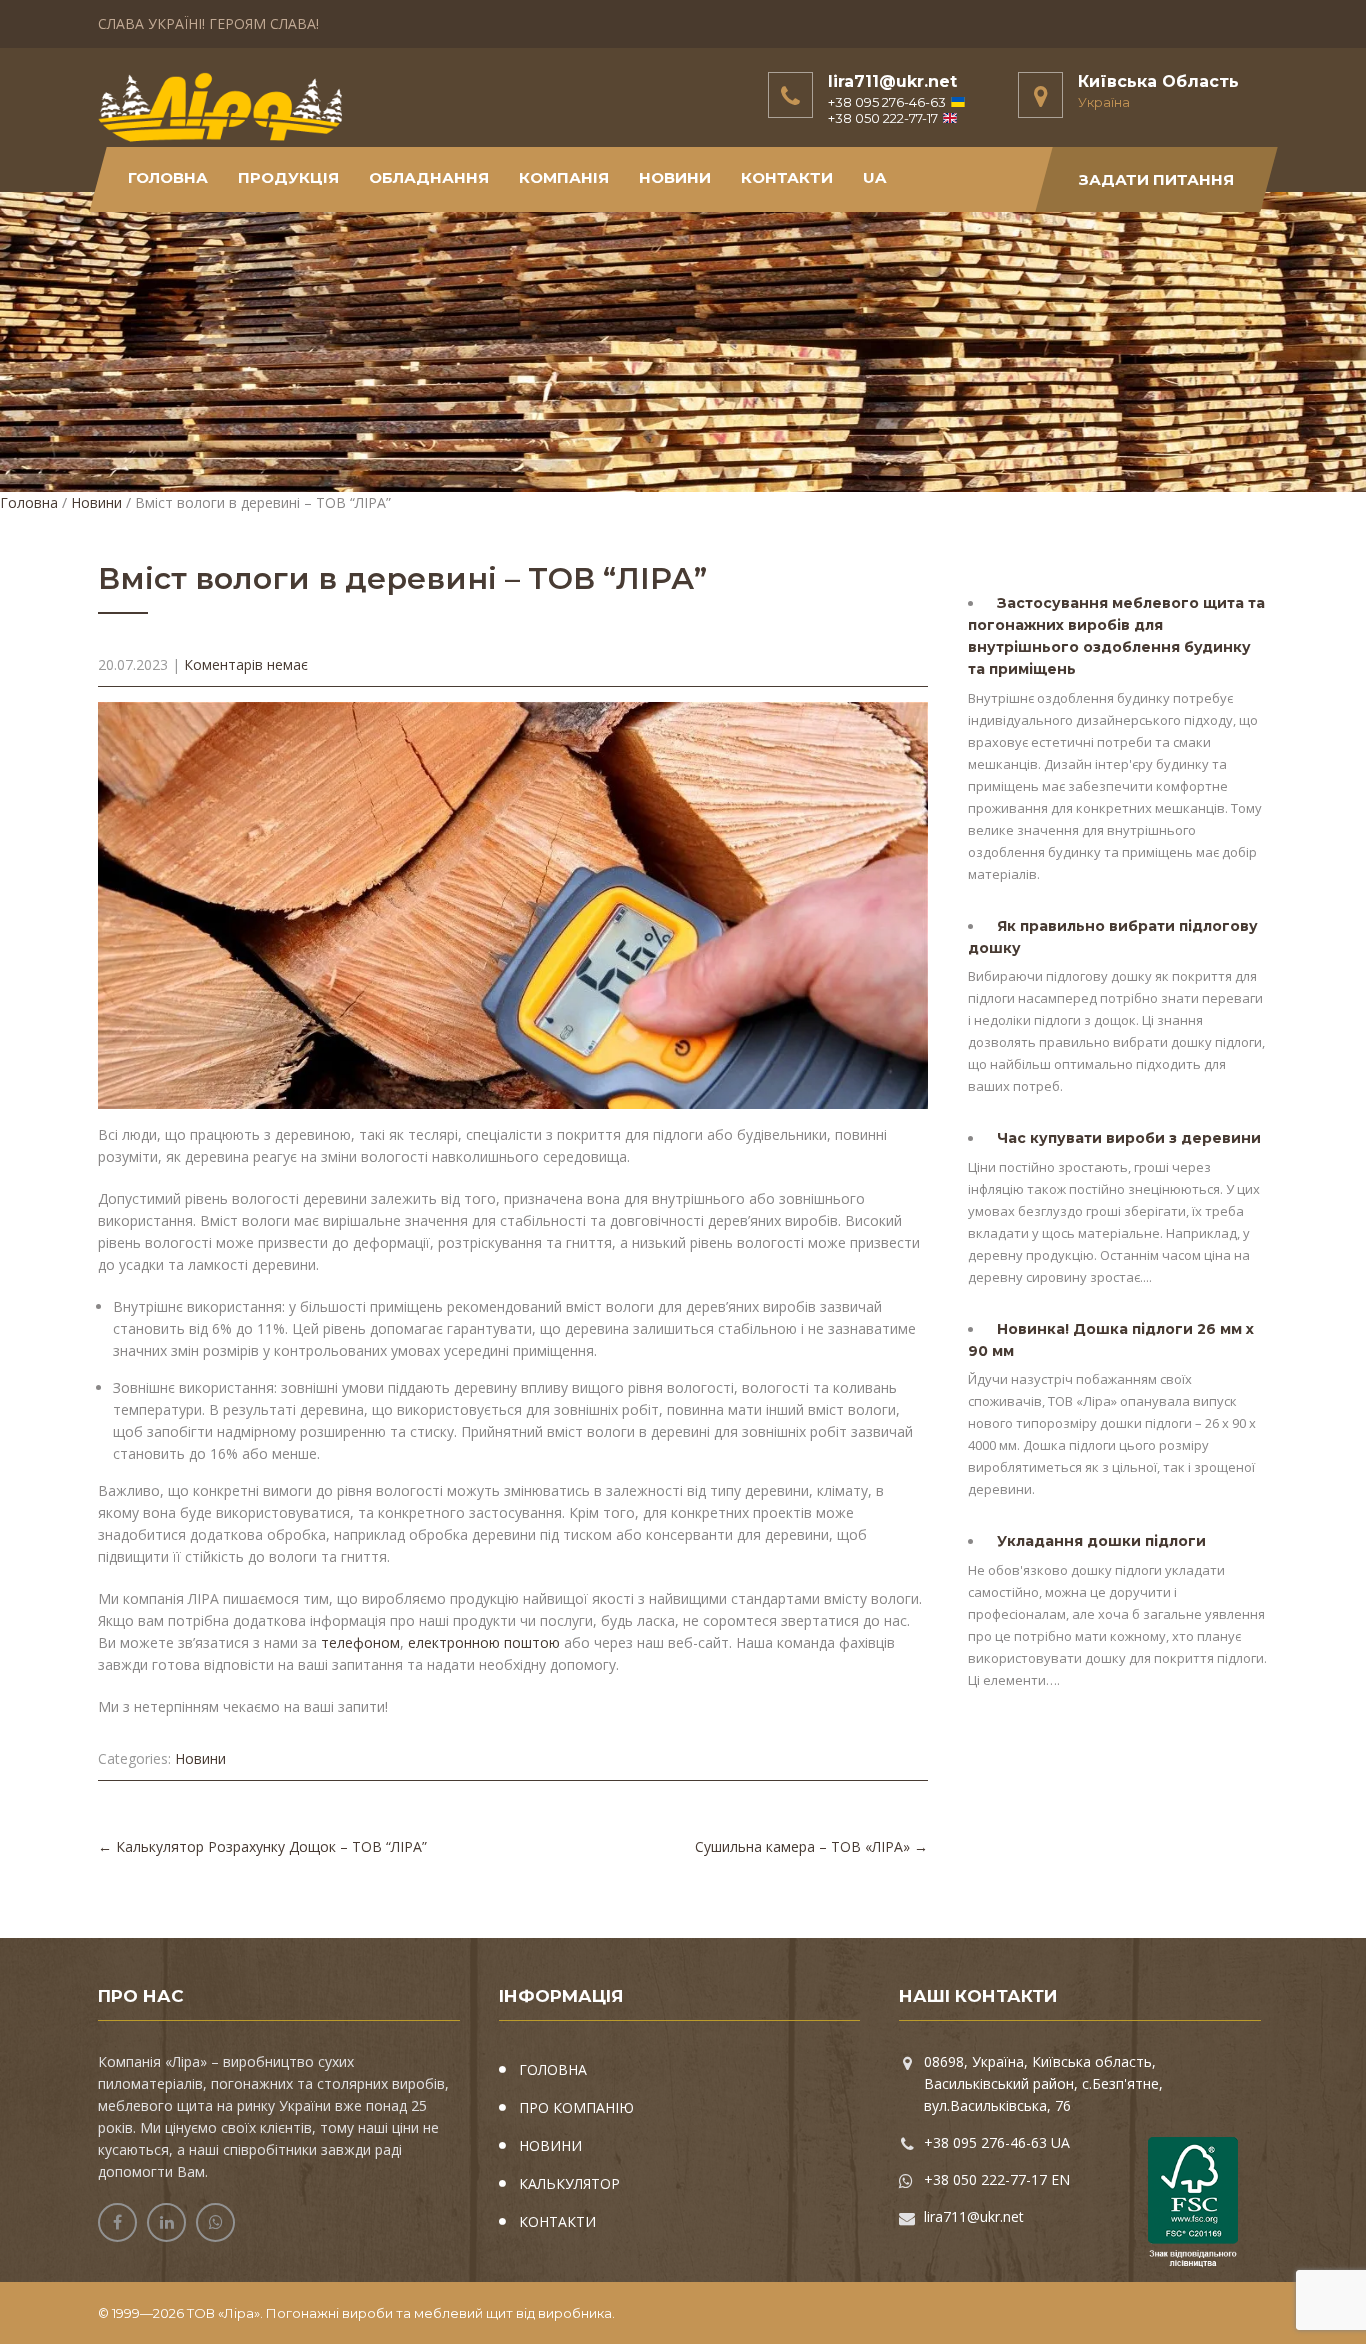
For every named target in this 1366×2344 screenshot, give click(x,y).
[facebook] (117, 2222)
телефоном (360, 1642)
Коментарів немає (246, 664)
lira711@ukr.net (892, 81)
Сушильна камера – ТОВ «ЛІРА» (811, 1846)
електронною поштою (484, 1642)
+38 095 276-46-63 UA (997, 2142)
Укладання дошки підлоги (1101, 1541)
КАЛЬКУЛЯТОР (569, 2183)
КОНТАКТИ (787, 177)
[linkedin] (166, 2222)
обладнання (429, 177)
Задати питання (1156, 179)
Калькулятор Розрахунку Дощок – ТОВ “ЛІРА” (262, 1846)
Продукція (288, 177)
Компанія (564, 177)
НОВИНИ (550, 2145)
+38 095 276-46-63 (887, 102)
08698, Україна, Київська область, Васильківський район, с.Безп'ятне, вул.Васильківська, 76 (1043, 2083)
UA (874, 177)
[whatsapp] (215, 2222)
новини (675, 177)
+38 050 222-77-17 (883, 118)
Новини (96, 502)
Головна (168, 177)
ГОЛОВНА (553, 2069)
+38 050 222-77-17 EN (997, 2179)
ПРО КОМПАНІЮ (576, 2107)
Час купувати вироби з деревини (1129, 1138)
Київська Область (1158, 81)
